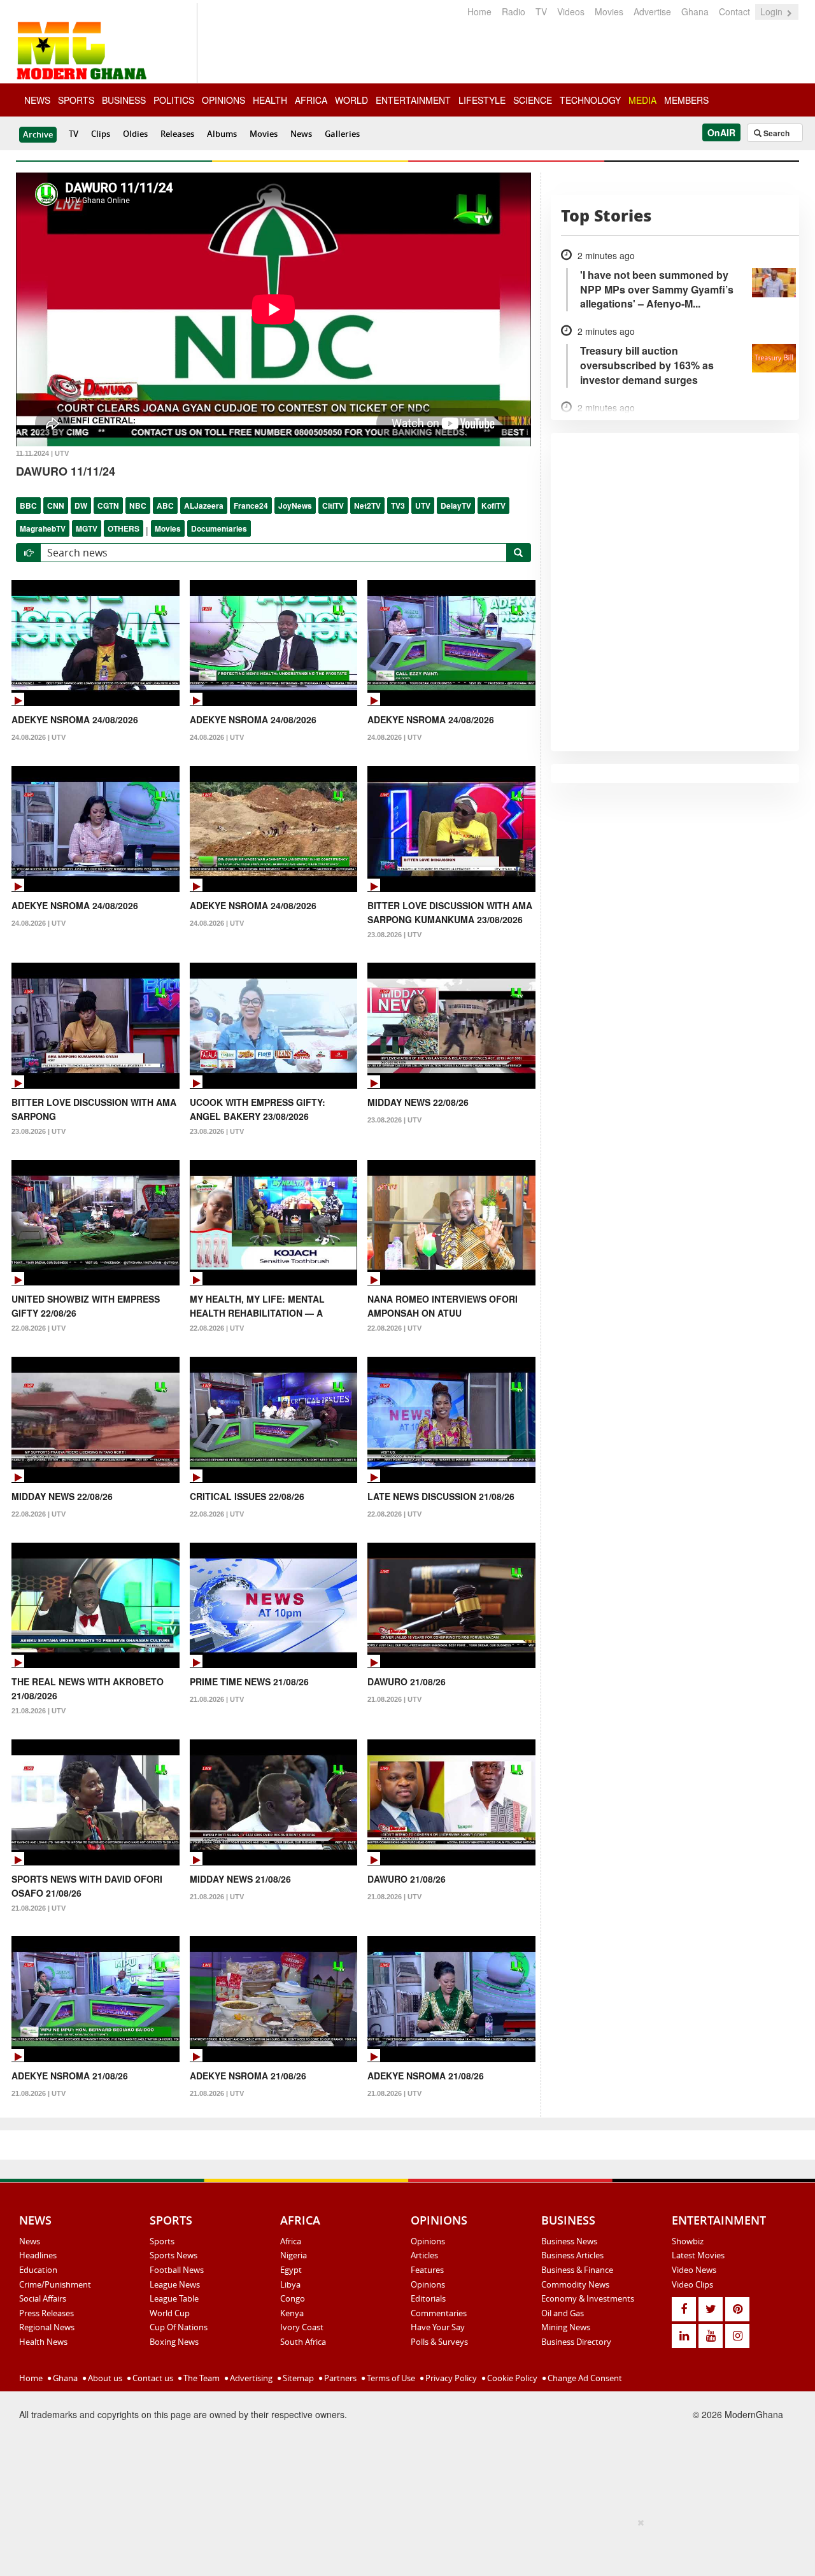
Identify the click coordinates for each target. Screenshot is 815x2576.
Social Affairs (43, 2298)
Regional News (47, 2327)
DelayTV (456, 506)
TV (541, 11)
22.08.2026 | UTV (39, 1328)
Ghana (695, 11)
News (301, 134)
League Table (174, 2298)
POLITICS (174, 100)
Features (427, 2270)
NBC (138, 506)
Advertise (652, 11)
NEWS (37, 100)
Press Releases (46, 2313)
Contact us (152, 2378)
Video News (694, 2270)
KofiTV (493, 506)
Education (38, 2270)
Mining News (566, 2327)
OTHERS (124, 528)
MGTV (87, 528)
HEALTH (270, 100)
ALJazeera (204, 506)
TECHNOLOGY (590, 100)
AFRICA (311, 100)
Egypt (291, 2270)
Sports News (174, 2255)
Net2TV (367, 506)
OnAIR (721, 132)
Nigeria (294, 2255)
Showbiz (688, 2241)
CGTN (108, 506)
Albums (222, 134)
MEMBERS (686, 100)
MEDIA (642, 100)
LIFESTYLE (482, 100)
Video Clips (692, 2284)
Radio (514, 11)
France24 (251, 506)
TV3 (398, 506)
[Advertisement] (403, 2545)
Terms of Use (390, 2378)
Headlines (38, 2255)
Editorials (428, 2298)
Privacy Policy (450, 2378)
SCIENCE (533, 100)
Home (479, 11)
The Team (201, 2378)
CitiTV (333, 506)
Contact (734, 11)
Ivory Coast (302, 2327)
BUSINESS (124, 100)
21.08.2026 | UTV (39, 1711)
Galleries (342, 134)
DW (81, 506)
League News (175, 2284)
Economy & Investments (588, 2298)
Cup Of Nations (179, 2327)
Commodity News (575, 2284)
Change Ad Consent (584, 2378)
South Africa (303, 2342)
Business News (569, 2241)
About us (104, 2378)
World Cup (170, 2313)
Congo (293, 2298)
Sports (162, 2241)
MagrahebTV (43, 528)
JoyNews (295, 506)
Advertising (250, 2378)
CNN (56, 506)
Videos (571, 11)
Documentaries (219, 528)
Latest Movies (698, 2255)
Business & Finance (577, 2270)
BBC (28, 506)
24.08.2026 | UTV (39, 737)
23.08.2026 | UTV (394, 935)
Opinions (428, 2241)
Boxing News (174, 2342)
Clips (101, 134)
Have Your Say (438, 2327)
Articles (424, 2255)
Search (776, 133)
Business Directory (576, 2342)
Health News (43, 2342)
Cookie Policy (511, 2378)
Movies (609, 11)
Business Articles (572, 2255)
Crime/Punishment (55, 2284)
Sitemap (297, 2378)
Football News (177, 2270)
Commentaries (439, 2313)
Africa (291, 2241)
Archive (38, 134)
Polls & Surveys (439, 2342)
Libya (290, 2284)
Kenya (292, 2313)
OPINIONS (223, 100)
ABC (165, 506)
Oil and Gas (563, 2313)
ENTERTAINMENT (413, 100)
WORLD (351, 100)
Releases (177, 134)
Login (773, 11)
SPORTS (76, 100)
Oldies (135, 134)
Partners (339, 2378)
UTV (423, 506)
